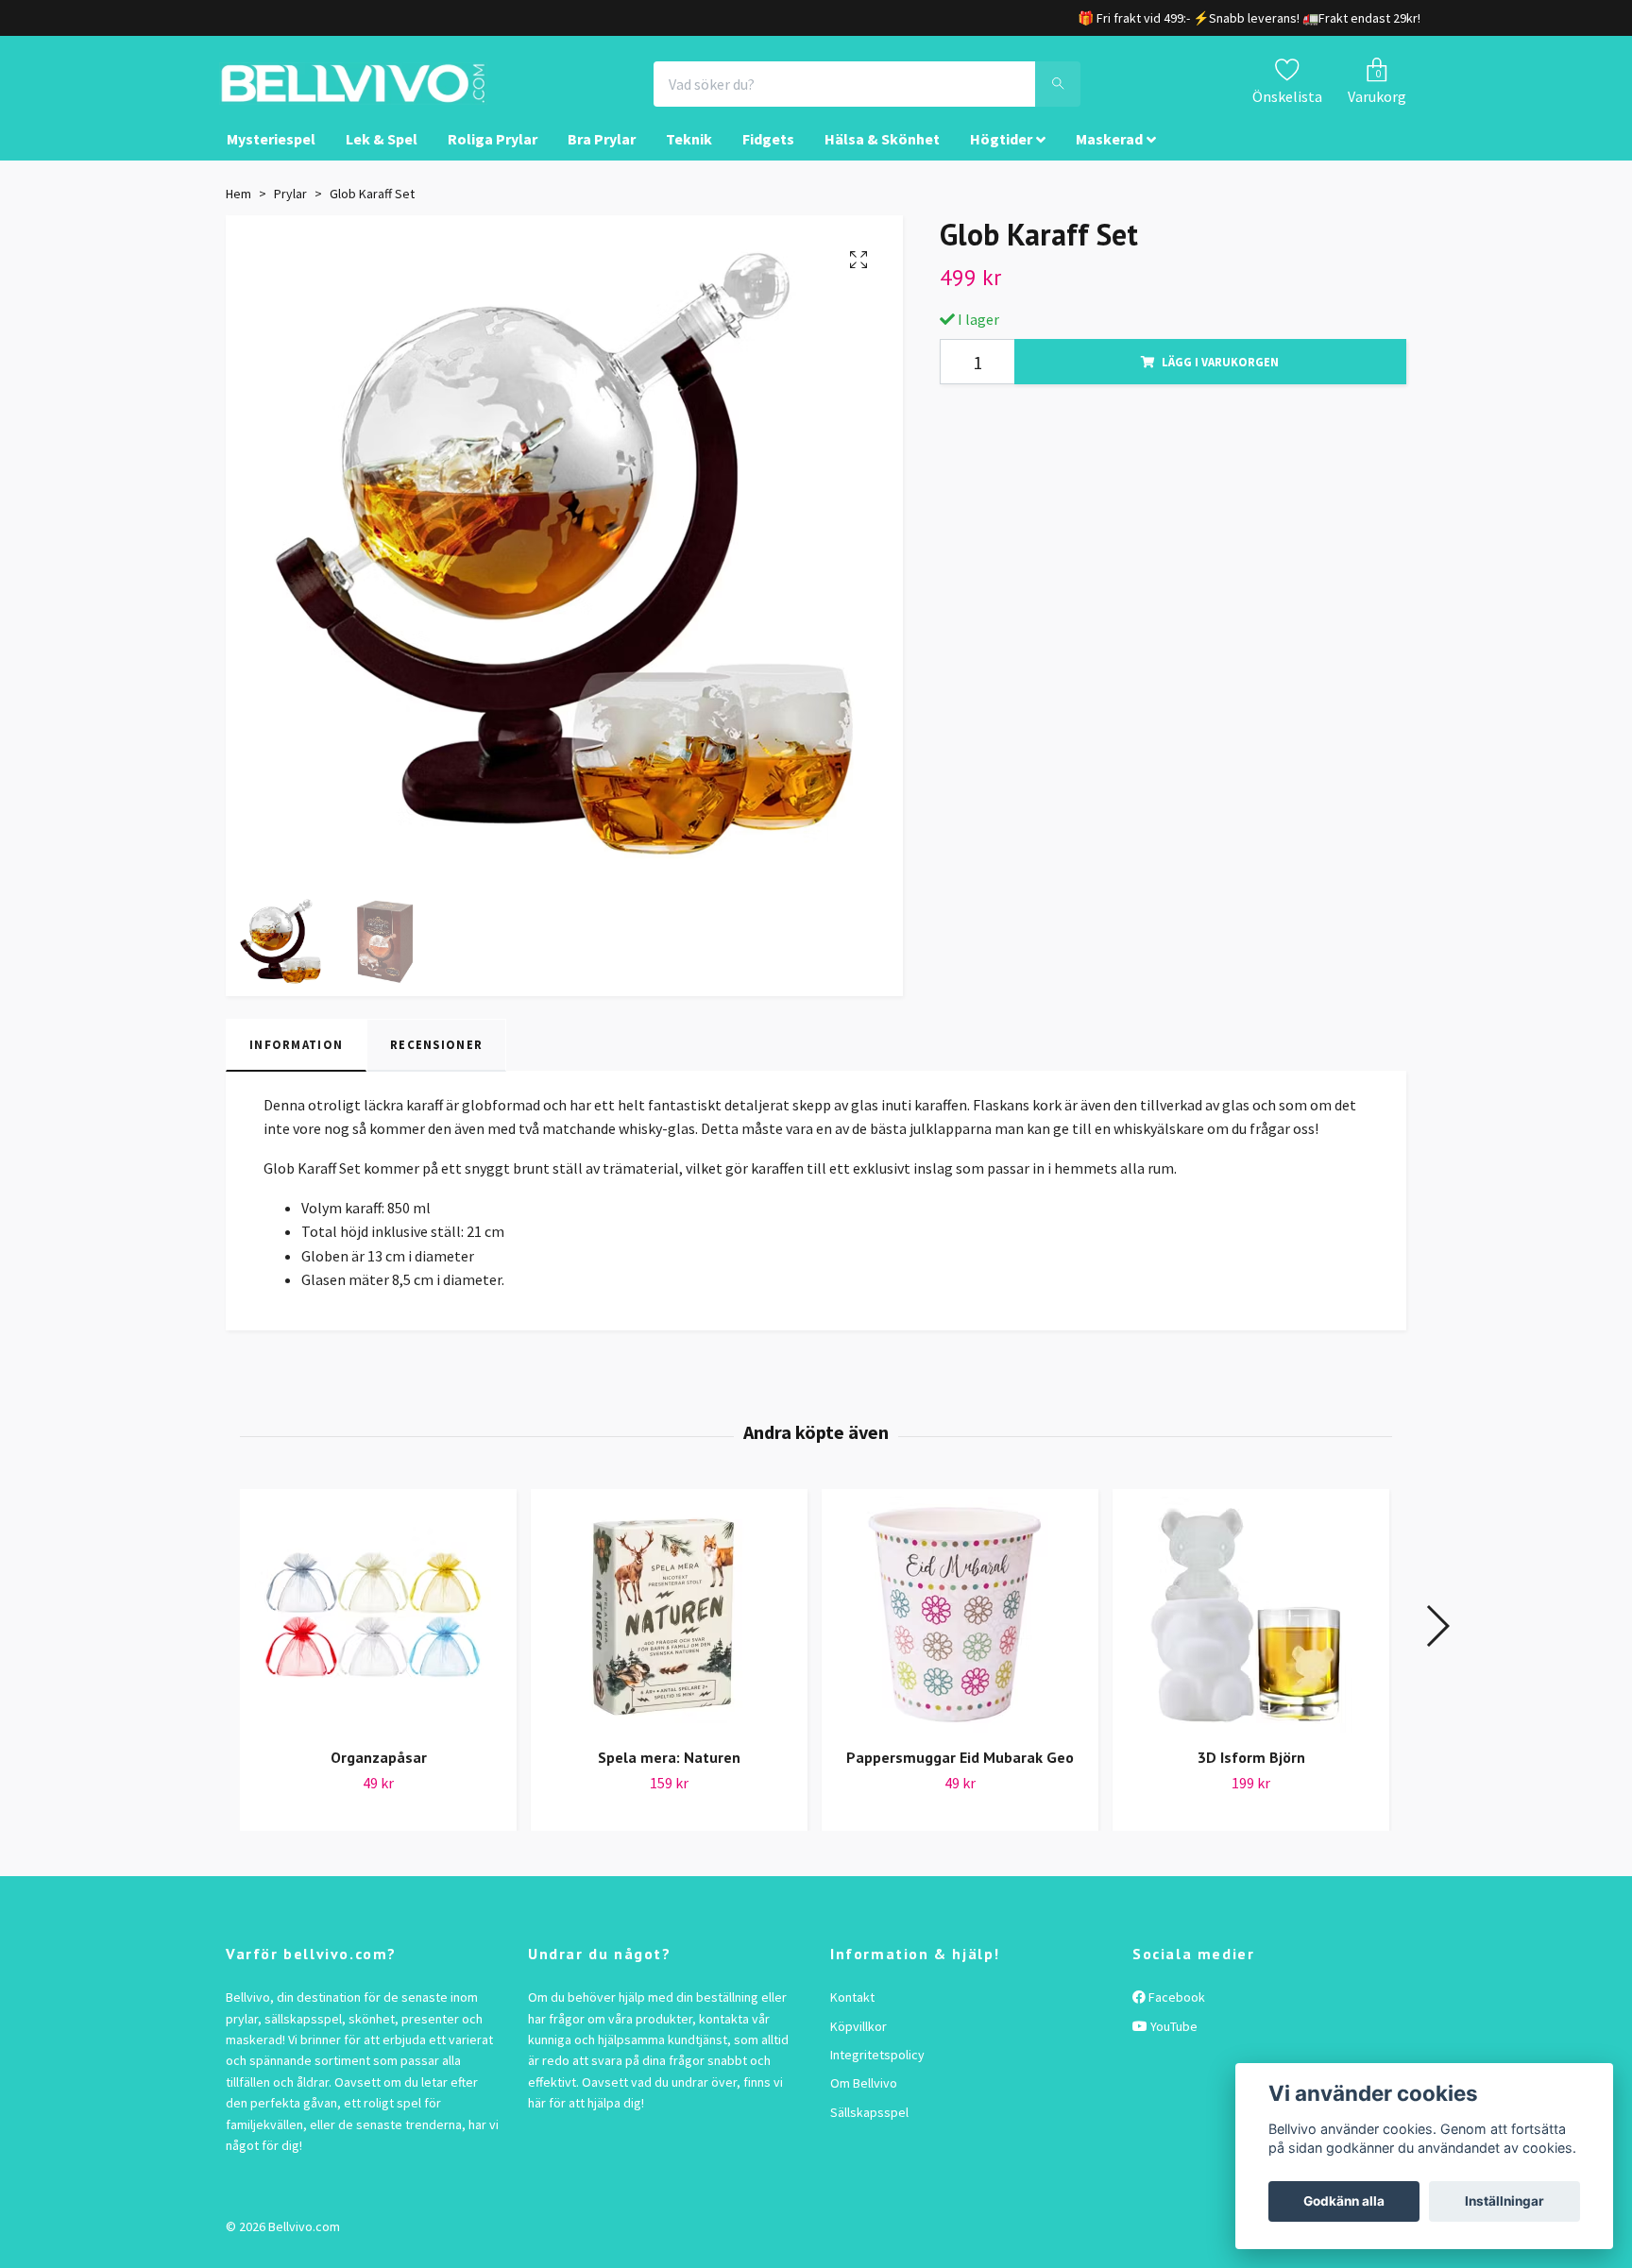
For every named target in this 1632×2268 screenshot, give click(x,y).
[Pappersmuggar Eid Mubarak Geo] (960, 1632)
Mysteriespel (271, 157)
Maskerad (1109, 157)
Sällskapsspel (869, 2129)
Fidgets (768, 157)
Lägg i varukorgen (1220, 379)
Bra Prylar (602, 157)
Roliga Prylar (493, 157)
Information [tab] (296, 1062)
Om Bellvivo (864, 2101)
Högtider (1001, 157)
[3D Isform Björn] (1251, 1632)
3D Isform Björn (1251, 1774)
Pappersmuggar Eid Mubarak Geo (960, 1774)
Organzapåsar (379, 1774)
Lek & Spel (382, 157)
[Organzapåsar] (378, 1632)
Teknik (689, 157)
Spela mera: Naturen (669, 1774)
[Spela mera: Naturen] (669, 1632)
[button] (1437, 1643)
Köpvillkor (858, 2043)
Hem (238, 211)
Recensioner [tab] (436, 1062)
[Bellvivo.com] (406, 93)
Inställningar (1504, 2201)
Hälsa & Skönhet (882, 157)
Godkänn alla (1344, 2201)
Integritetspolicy (877, 2072)
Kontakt (852, 2014)
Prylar (290, 211)
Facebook (1175, 2014)
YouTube (1173, 2043)
